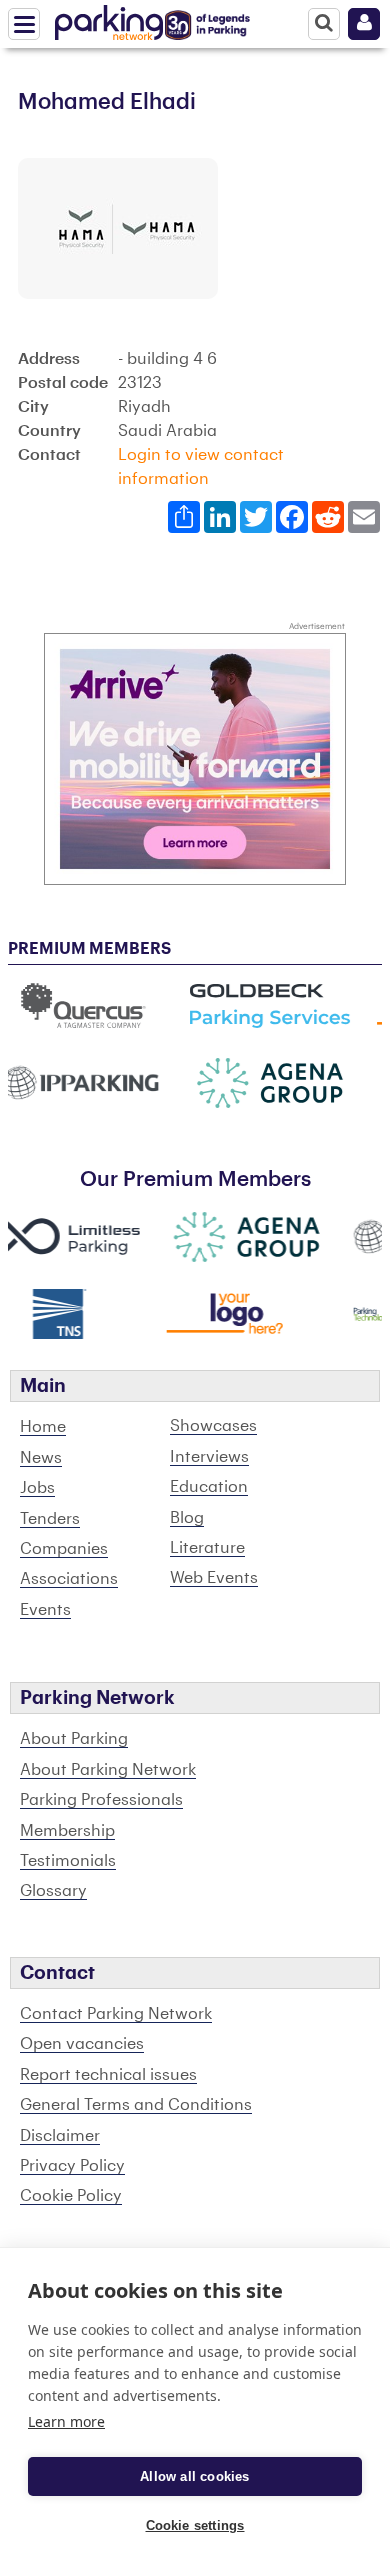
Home (43, 1427)
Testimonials (68, 1861)
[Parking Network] (109, 19)
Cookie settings (195, 2525)
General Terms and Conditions (136, 2105)
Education (209, 1487)
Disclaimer (60, 2136)
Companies (64, 1549)
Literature (207, 1548)
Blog (187, 1518)
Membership (67, 1831)
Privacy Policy (72, 2166)
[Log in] (364, 24)
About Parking (74, 1739)
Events (45, 1610)
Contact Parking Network (116, 2014)
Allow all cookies (194, 2476)
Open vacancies (82, 2044)
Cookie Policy (71, 2196)
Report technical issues (108, 2075)
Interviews (209, 1457)
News (41, 1458)
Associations (69, 1579)
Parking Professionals (101, 1800)
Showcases (213, 1426)
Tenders (50, 1519)
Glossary (53, 1891)
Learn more (66, 2421)
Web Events (214, 1578)
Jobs (37, 1488)
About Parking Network (108, 1770)
